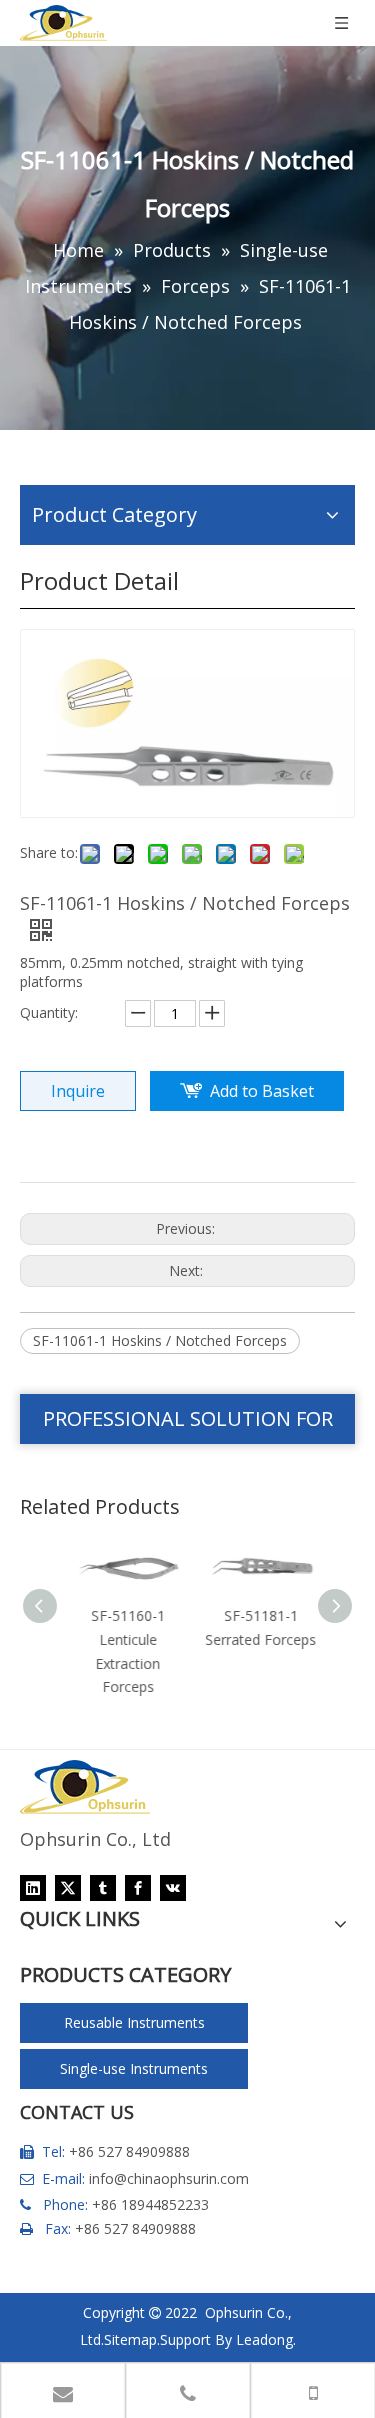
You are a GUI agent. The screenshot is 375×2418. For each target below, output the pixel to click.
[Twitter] (68, 1888)
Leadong (264, 2339)
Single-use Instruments (134, 2068)
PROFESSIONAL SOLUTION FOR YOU (188, 1424)
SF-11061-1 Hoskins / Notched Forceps (160, 1340)
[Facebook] (138, 1888)
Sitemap (130, 2339)
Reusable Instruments (134, 2022)
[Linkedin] (33, 1888)
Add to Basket (262, 1091)
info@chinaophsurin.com (169, 2178)
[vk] (173, 1888)
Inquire (78, 1091)
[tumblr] (103, 1888)
